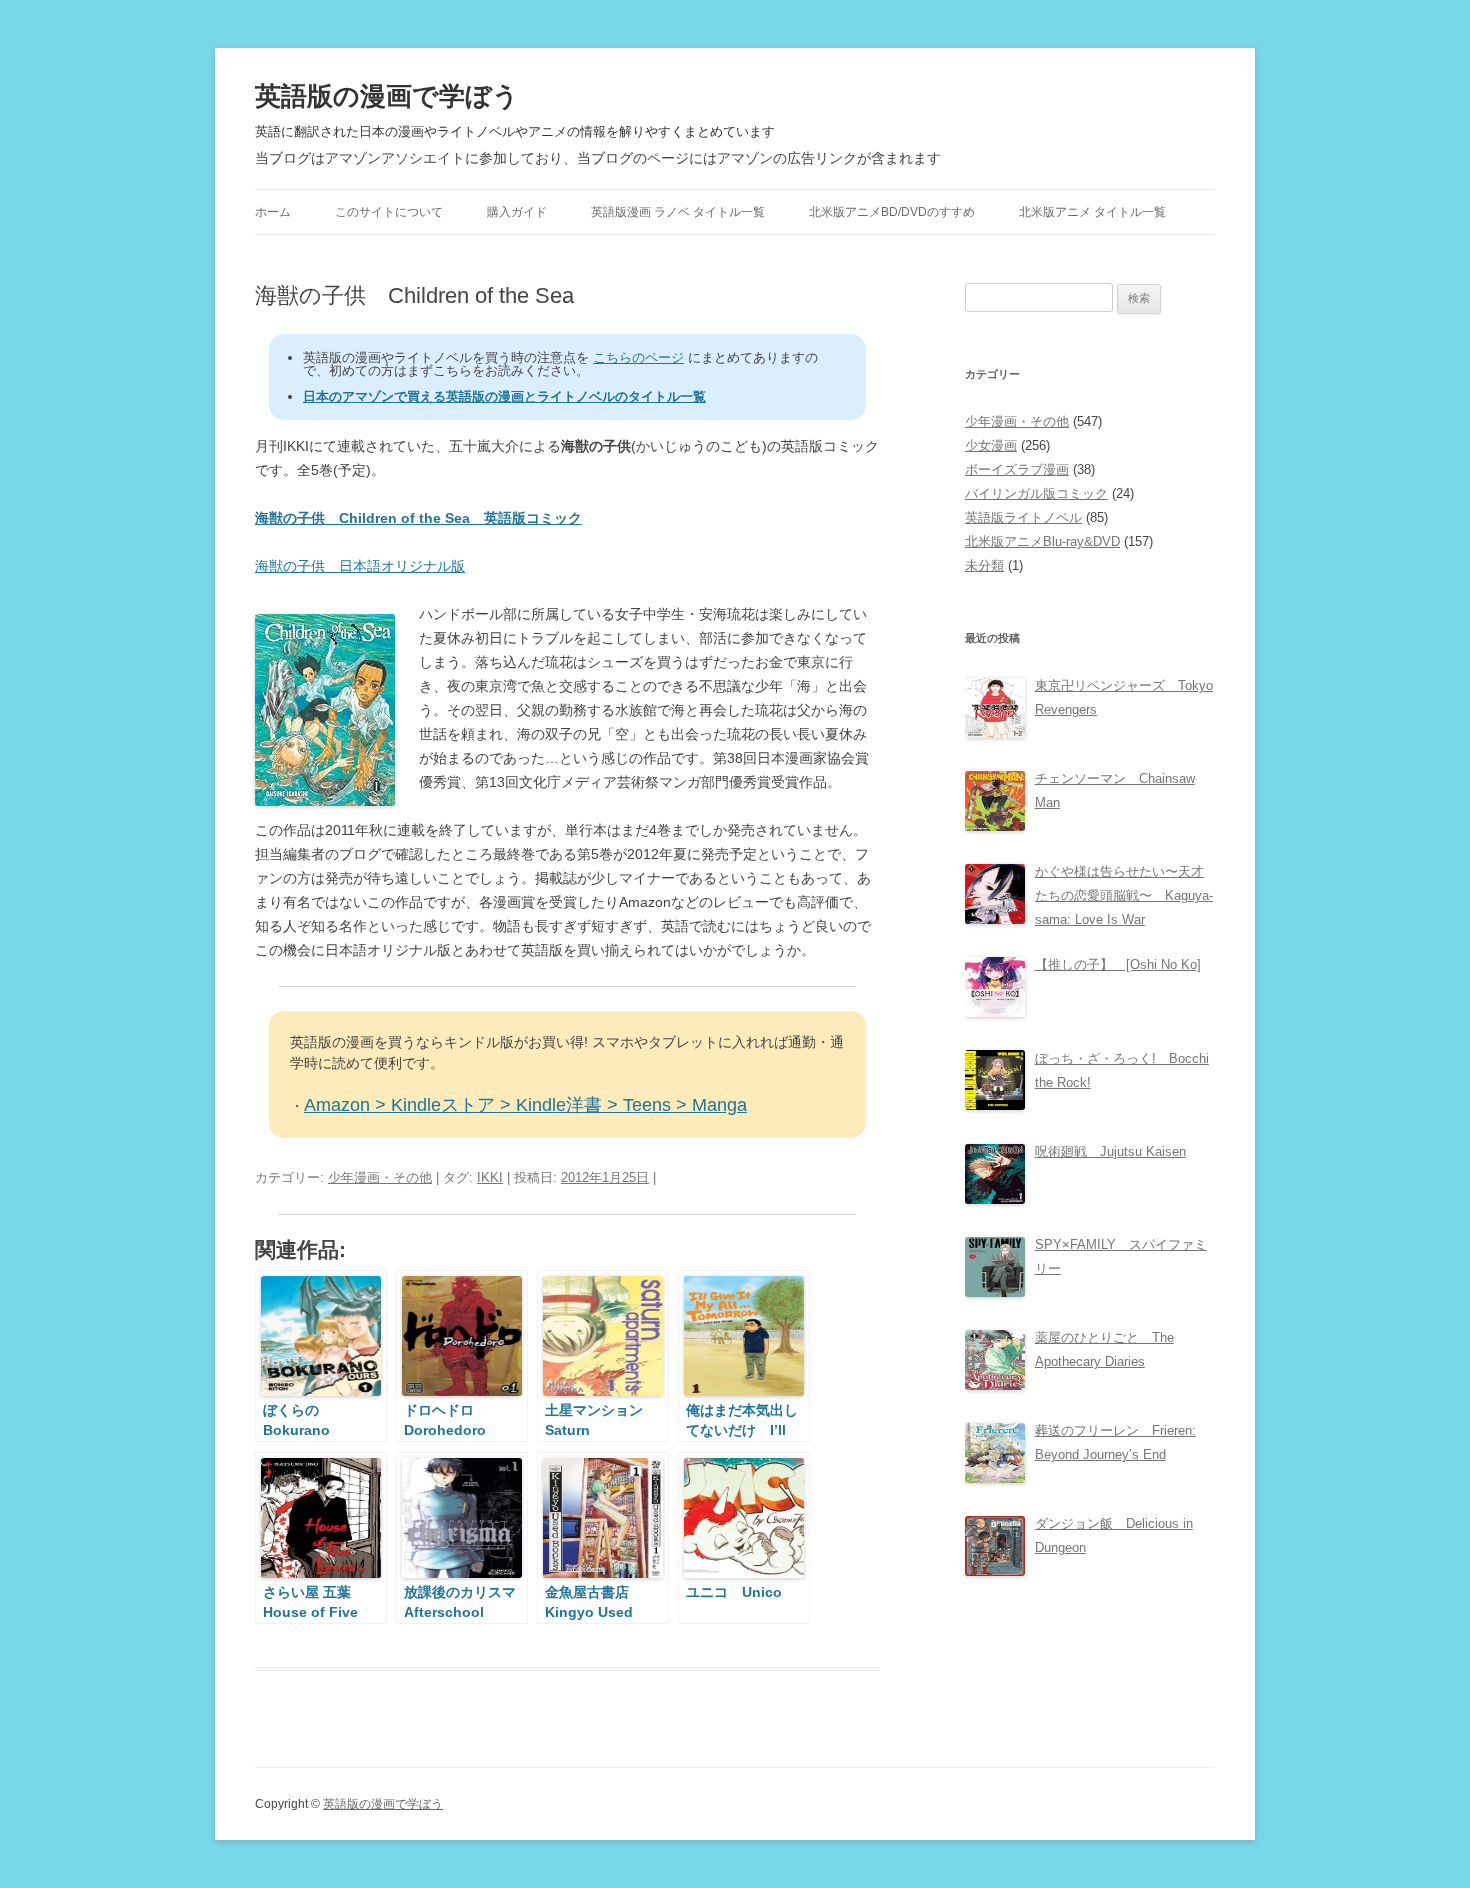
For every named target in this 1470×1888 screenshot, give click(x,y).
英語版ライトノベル (1023, 517)
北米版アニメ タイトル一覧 (1092, 212)
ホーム (273, 212)
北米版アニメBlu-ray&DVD (1042, 541)
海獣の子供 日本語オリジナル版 (360, 566)
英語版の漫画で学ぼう (387, 96)
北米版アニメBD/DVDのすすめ (892, 212)
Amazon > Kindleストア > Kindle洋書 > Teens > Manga (525, 1105)
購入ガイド (517, 212)
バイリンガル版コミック (1036, 493)
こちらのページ (638, 357)
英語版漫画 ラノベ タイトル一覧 (678, 212)
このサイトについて (389, 212)
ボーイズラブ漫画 (1017, 469)
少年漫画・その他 (380, 1177)
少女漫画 (991, 445)
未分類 (984, 565)
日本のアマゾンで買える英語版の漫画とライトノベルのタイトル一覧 (504, 396)
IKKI (490, 1177)
